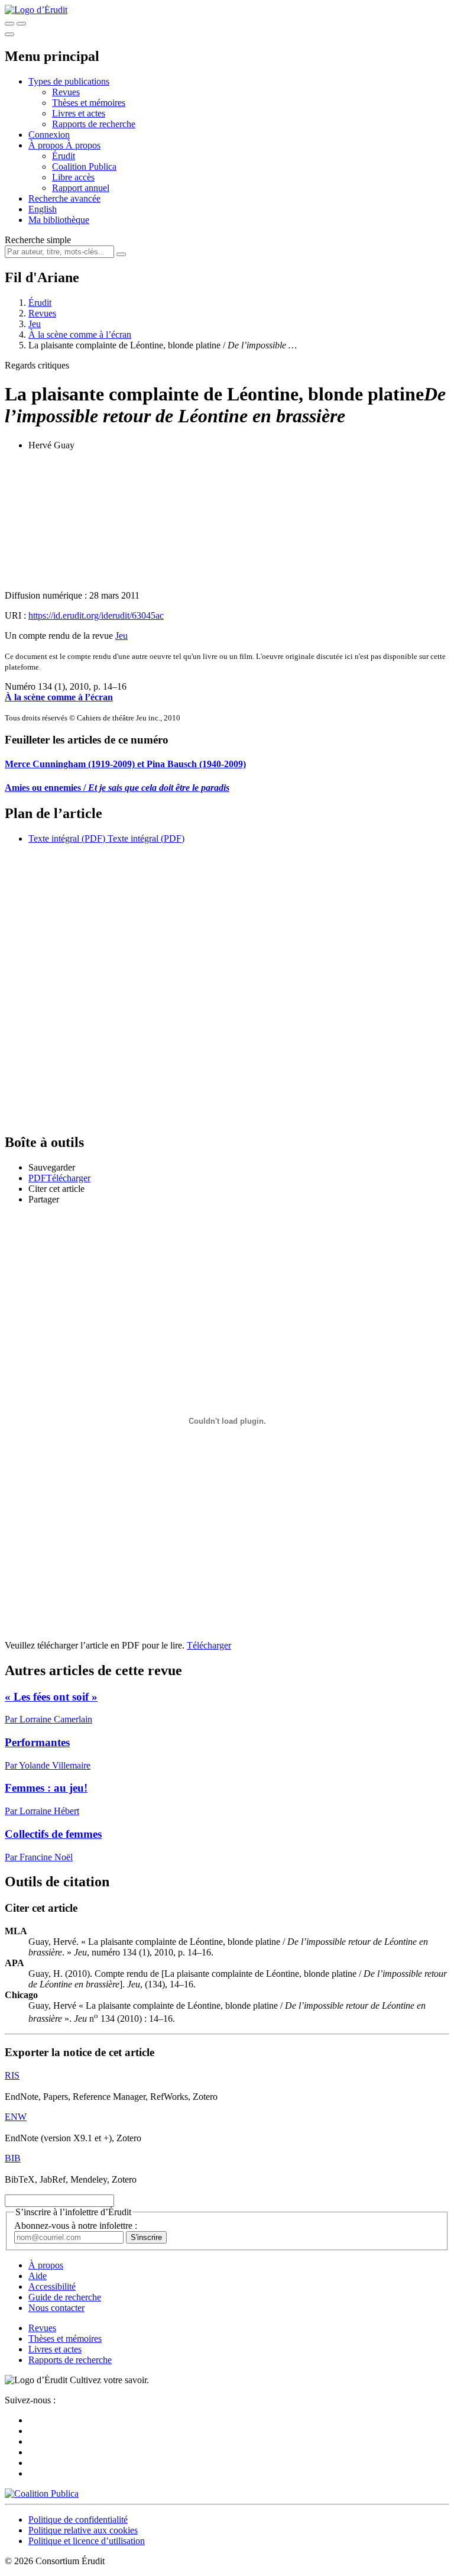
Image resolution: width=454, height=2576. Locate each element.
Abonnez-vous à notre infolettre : (76, 2226)
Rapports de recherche (94, 124)
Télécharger (209, 1645)
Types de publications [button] (69, 81)
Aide (38, 2276)
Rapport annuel (81, 188)
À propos (83, 145)
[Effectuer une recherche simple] (9, 24)
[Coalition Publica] (42, 2493)
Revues (66, 92)
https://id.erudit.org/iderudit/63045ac (96, 615)
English (43, 209)
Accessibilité (52, 2286)
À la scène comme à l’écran (80, 334)
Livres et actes (79, 113)
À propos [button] (47, 145)
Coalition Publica (84, 167)
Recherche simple (38, 240)
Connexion (49, 135)
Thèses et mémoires (89, 103)
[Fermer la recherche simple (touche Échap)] (21, 24)
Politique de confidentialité (78, 2520)
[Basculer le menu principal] (9, 34)
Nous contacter (56, 2308)
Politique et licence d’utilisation (87, 2541)
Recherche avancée (64, 198)
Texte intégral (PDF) (67, 838)
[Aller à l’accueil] (36, 10)
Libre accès (73, 177)
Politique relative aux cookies (83, 2530)
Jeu (35, 324)
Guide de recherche (65, 2297)
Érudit (64, 156)
